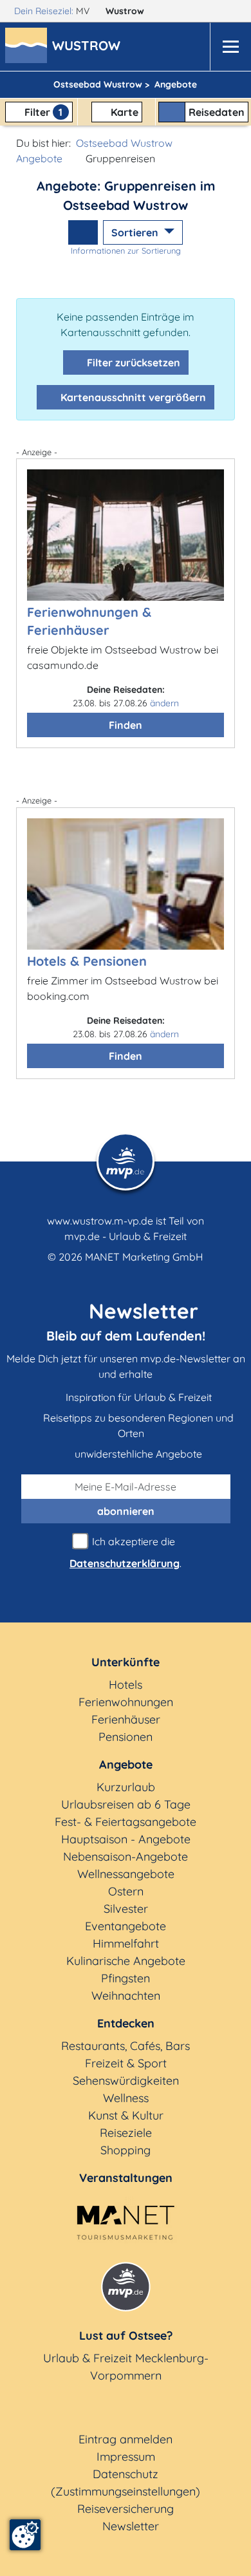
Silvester (126, 1909)
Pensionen (126, 1737)
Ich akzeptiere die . (126, 1552)
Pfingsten (126, 1978)
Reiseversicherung (126, 2509)
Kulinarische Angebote (126, 1961)
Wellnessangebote (126, 1874)
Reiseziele (126, 2133)
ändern (164, 703)
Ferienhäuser (126, 1719)
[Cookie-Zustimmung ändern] (25, 2535)
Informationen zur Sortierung (126, 250)
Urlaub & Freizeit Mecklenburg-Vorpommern (126, 2367)
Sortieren (136, 232)
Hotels (126, 1685)
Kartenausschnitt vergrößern (132, 397)
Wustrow (126, 11)
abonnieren (126, 1511)
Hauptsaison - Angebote (126, 1839)
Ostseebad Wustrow (124, 143)
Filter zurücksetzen (132, 362)
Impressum (126, 2457)
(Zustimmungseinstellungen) (126, 2491)
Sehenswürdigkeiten (126, 2081)
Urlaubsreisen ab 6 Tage (126, 1804)
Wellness (126, 2098)
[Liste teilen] (83, 232)
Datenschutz (126, 2474)
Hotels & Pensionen (87, 961)
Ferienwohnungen (126, 1702)
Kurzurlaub (126, 1787)
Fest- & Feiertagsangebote (126, 1822)
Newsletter (131, 2526)
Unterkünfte (126, 1662)
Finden (126, 725)
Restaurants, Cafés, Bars (126, 2046)
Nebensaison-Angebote (126, 1857)
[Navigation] (230, 47)
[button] (89, 47)
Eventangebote (126, 1926)
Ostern (126, 1891)
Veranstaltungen (126, 2178)
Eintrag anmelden (126, 2439)
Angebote (39, 158)
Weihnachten (126, 1996)
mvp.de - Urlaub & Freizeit (126, 1236)
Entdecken (126, 2023)
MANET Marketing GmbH (144, 1257)
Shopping (126, 2150)
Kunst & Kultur (126, 2115)
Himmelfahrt (126, 1943)
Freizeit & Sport (126, 2063)
